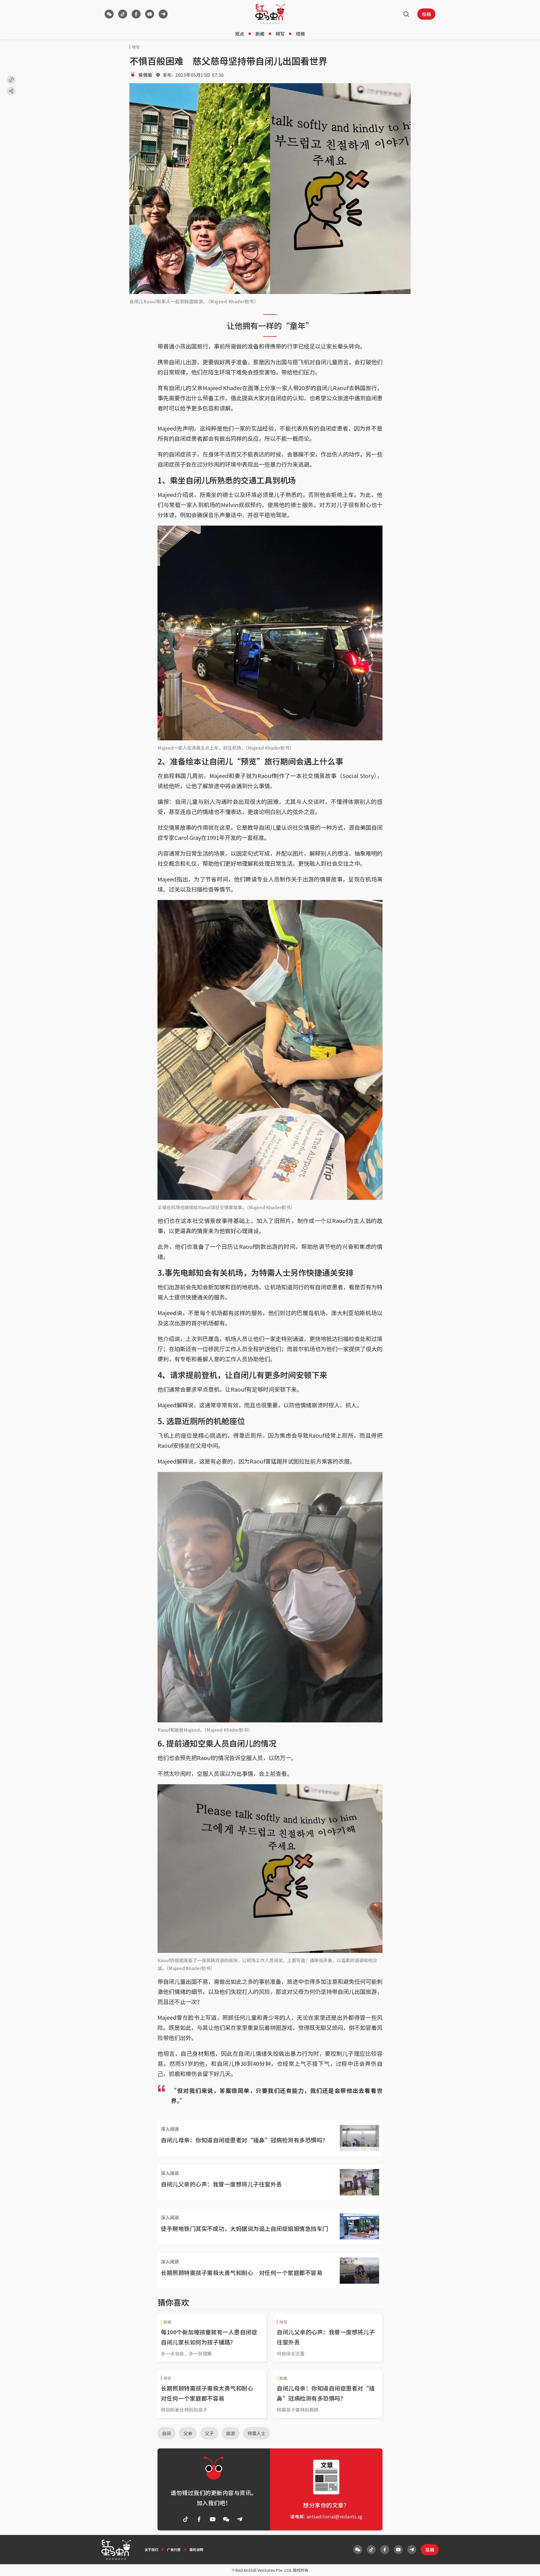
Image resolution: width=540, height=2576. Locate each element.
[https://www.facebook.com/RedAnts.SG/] (136, 14)
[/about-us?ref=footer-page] (109, 14)
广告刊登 (174, 2549)
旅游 (231, 2433)
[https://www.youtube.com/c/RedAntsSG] (150, 14)
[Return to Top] (527, 2566)
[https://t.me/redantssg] (163, 14)
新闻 (260, 34)
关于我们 (151, 2549)
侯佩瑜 (145, 75)
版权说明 (196, 2549)
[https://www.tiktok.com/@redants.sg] (123, 14)
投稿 (426, 14)
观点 (240, 34)
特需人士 (256, 2433)
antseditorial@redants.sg (335, 2516)
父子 (209, 2433)
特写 (280, 34)
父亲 (188, 2433)
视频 (300, 34)
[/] (270, 14)
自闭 (166, 2433)
